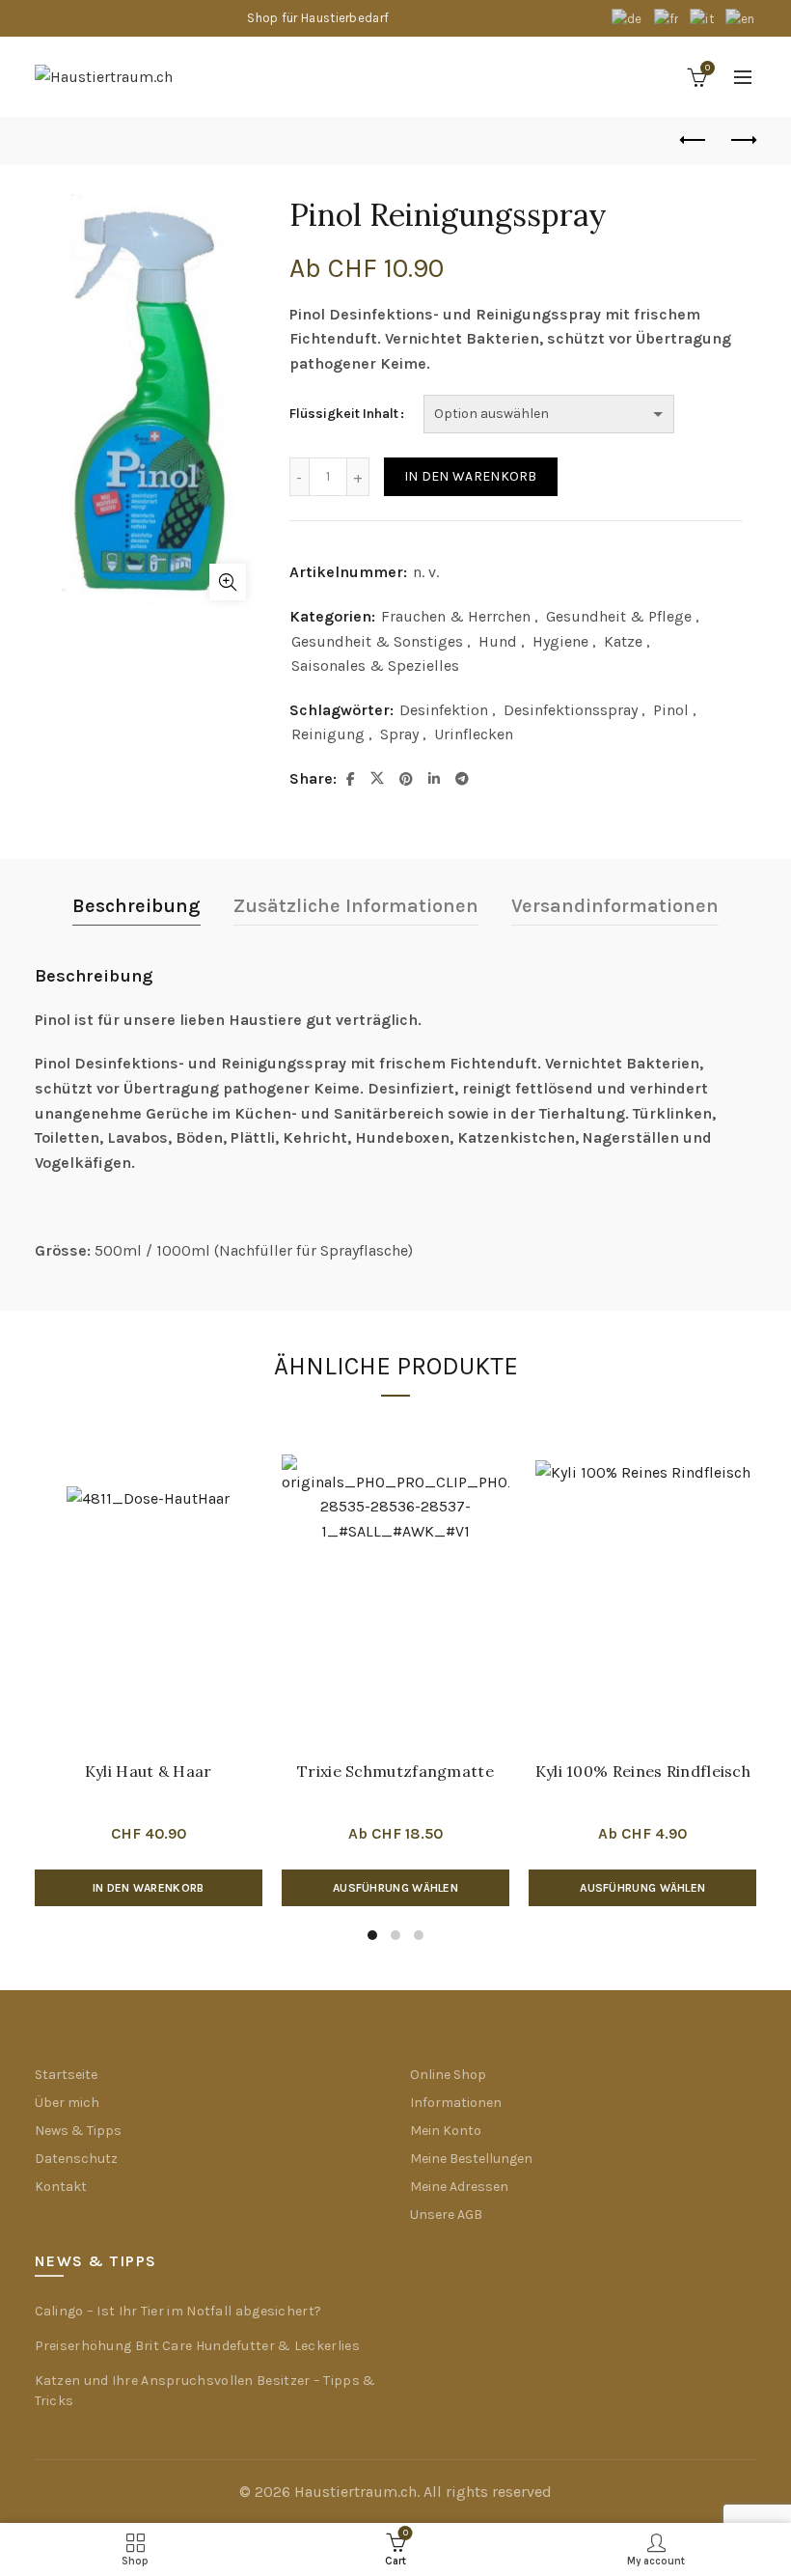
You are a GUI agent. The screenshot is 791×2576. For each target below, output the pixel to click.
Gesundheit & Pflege (619, 616)
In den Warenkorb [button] (149, 1888)
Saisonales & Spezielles (375, 665)
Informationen (456, 2103)
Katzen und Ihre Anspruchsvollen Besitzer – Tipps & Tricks (205, 2391)
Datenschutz (76, 2159)
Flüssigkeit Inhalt (344, 414)
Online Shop (448, 2075)
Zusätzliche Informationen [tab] (356, 906)
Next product (743, 141)
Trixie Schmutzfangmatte (395, 1771)
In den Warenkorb (471, 476)
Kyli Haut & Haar (149, 1771)
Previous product (695, 141)
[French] (668, 18)
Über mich (67, 2103)
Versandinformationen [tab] (615, 906)
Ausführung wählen (395, 1888)
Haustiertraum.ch (355, 2492)
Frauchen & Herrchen (456, 616)
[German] (628, 18)
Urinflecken (474, 734)
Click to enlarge (228, 582)
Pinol (671, 710)
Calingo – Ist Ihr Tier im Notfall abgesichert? (178, 2311)
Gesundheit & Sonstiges (377, 641)
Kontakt (61, 2187)
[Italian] (703, 18)
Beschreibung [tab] (136, 906)
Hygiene (560, 641)
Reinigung (328, 734)
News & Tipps (78, 2131)
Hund (498, 641)
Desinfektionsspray (571, 710)
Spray (399, 734)
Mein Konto (446, 2131)
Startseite (66, 2075)
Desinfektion (444, 710)
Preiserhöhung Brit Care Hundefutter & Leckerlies (197, 2346)
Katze (623, 641)
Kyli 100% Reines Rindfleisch (643, 1771)
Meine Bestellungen (471, 2159)
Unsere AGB (446, 2215)
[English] (741, 18)
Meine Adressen (459, 2187)
